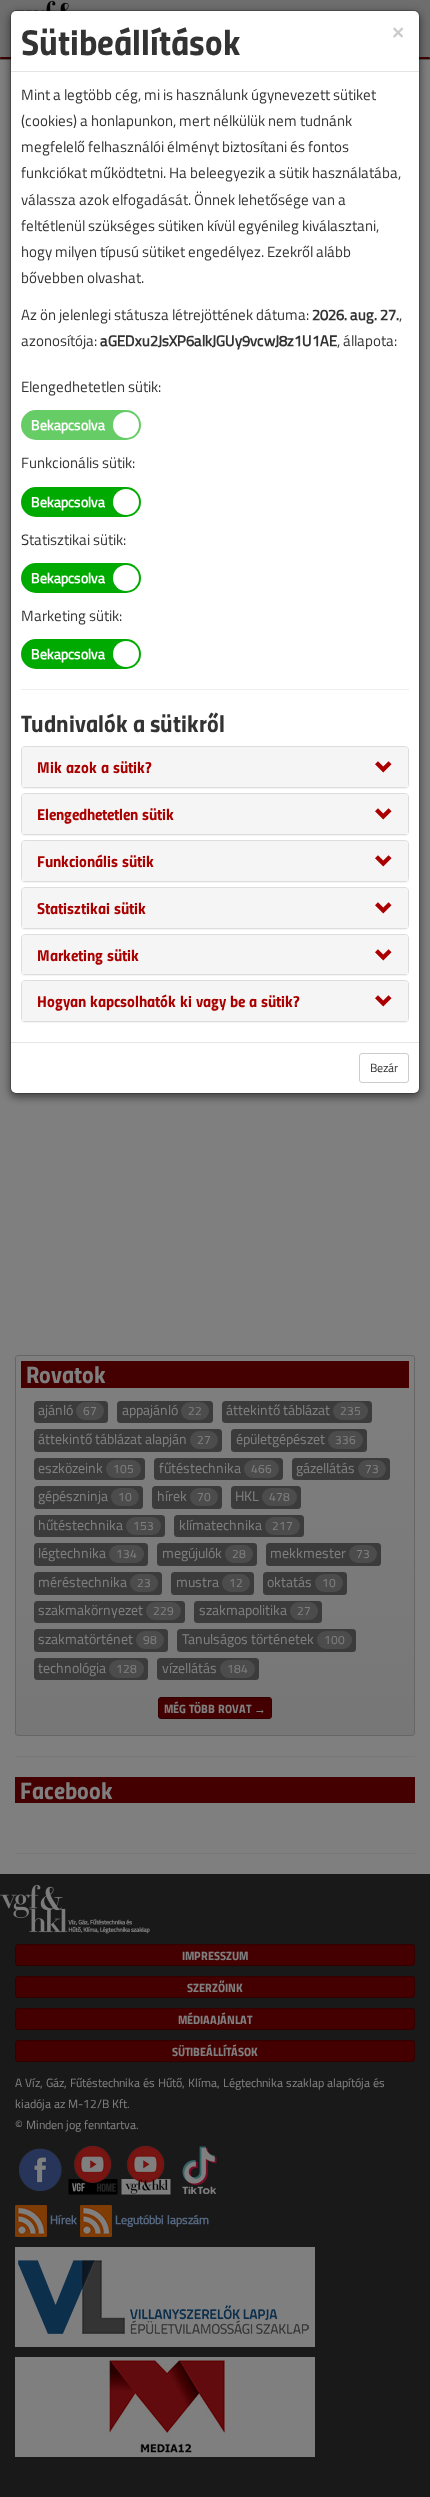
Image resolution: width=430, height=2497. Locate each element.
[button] (94, 766)
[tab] (215, 767)
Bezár (384, 1067)
